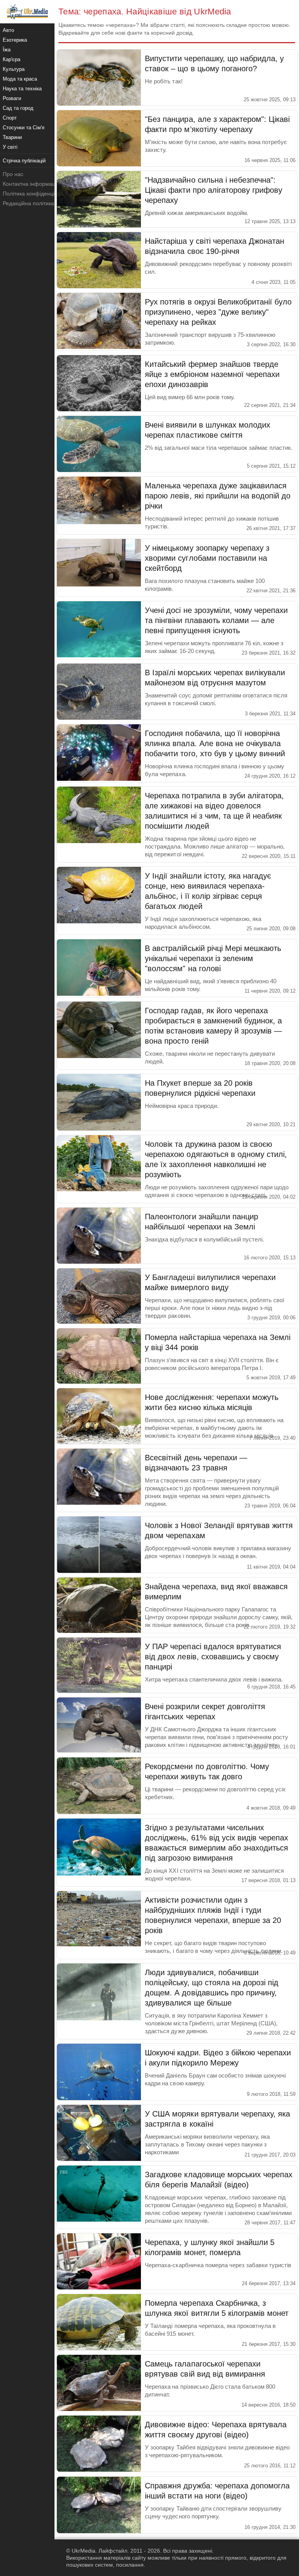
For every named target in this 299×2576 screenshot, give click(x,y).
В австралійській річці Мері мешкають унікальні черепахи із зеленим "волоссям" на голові (213, 958)
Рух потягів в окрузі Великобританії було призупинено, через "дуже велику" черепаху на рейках (218, 312)
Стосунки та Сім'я (24, 128)
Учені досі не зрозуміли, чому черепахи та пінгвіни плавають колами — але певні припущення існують (216, 620)
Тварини (12, 137)
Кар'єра (11, 59)
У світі (10, 147)
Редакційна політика (28, 203)
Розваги (12, 98)
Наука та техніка (22, 89)
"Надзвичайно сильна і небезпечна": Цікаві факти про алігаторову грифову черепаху (214, 190)
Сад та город (18, 108)
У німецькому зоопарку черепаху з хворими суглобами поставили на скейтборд (207, 558)
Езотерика (15, 40)
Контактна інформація (31, 184)
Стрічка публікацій (24, 161)
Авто (8, 30)
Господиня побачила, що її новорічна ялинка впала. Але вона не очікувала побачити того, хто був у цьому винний (215, 743)
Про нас (13, 174)
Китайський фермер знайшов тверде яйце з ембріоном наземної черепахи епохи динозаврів (212, 374)
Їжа (7, 50)
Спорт (10, 118)
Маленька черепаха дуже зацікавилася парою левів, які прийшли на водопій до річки (218, 496)
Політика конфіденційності (36, 194)
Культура (14, 69)
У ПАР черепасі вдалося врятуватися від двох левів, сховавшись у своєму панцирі (213, 1657)
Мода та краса (20, 79)
